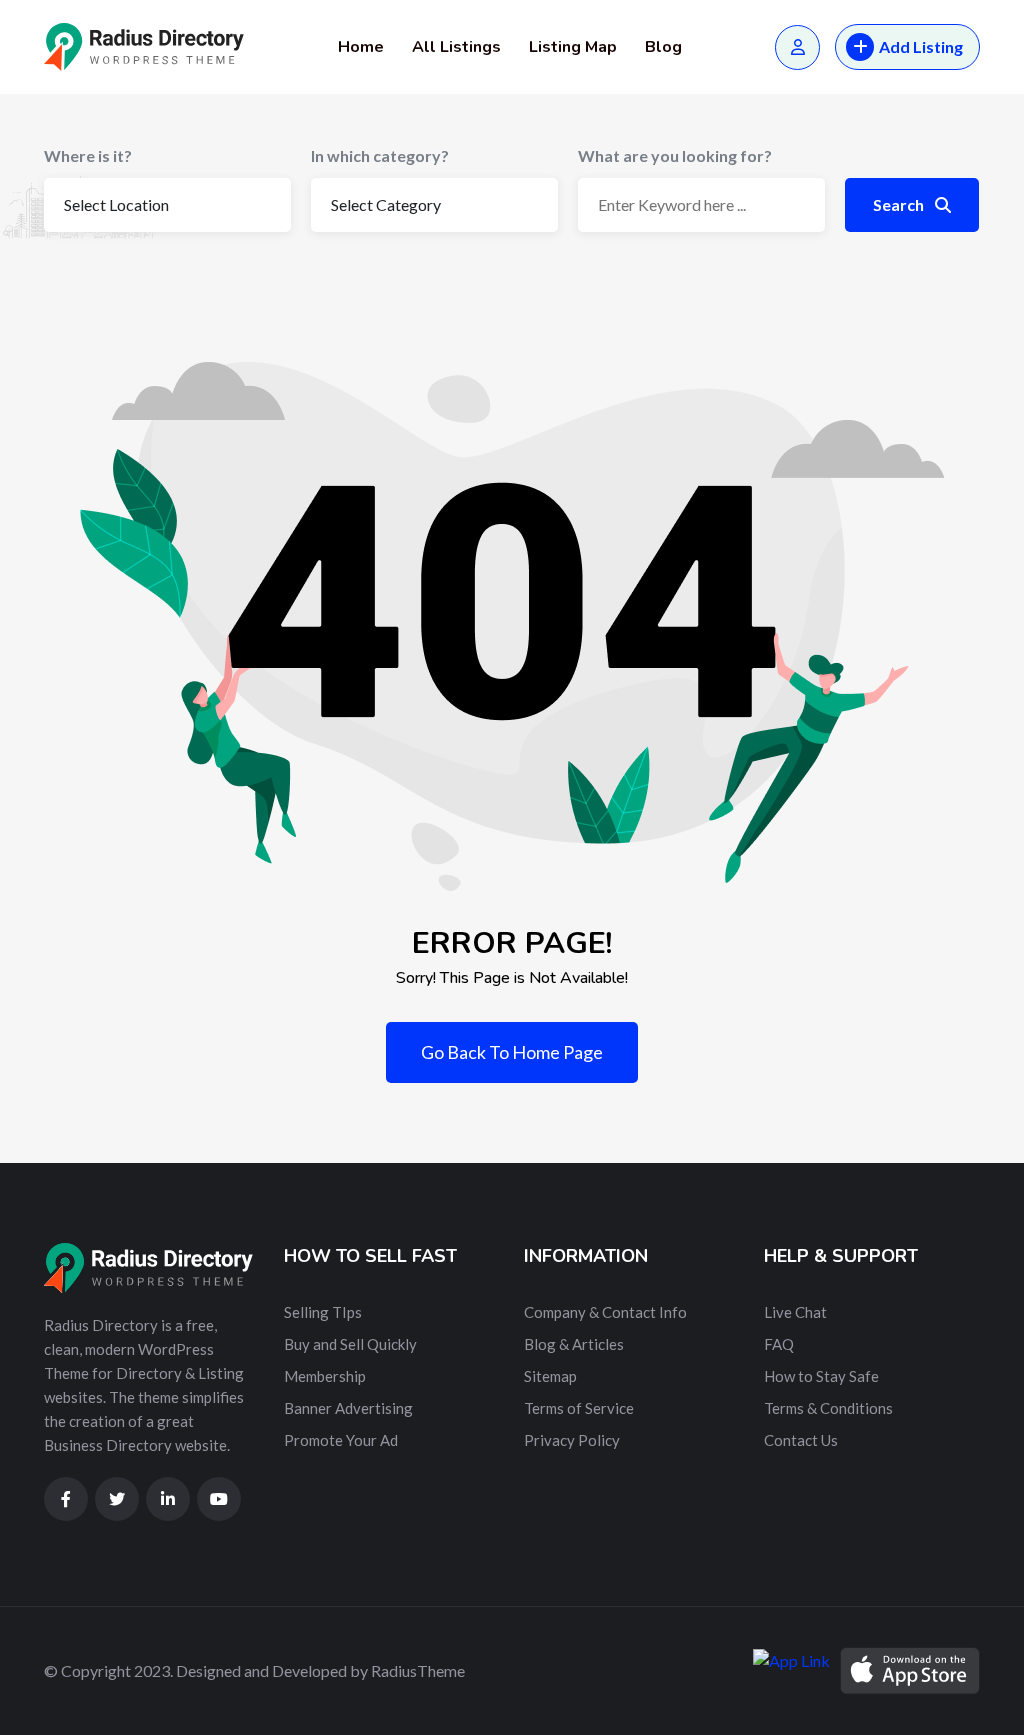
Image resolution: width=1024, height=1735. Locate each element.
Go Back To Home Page (512, 1052)
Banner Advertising (348, 1408)
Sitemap (550, 1376)
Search (900, 204)
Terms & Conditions (828, 1408)
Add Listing (921, 46)
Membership (325, 1376)
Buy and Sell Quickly (350, 1344)
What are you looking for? (675, 155)
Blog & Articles (574, 1344)
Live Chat (795, 1312)
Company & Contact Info (605, 1312)
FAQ (779, 1344)
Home (361, 47)
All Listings (456, 47)
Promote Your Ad (341, 1440)
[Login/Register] (797, 47)
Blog (663, 47)
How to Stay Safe (821, 1376)
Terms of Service (579, 1408)
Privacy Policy (572, 1440)
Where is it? (88, 155)
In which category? (380, 155)
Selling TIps (323, 1312)
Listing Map (573, 47)
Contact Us (801, 1440)
